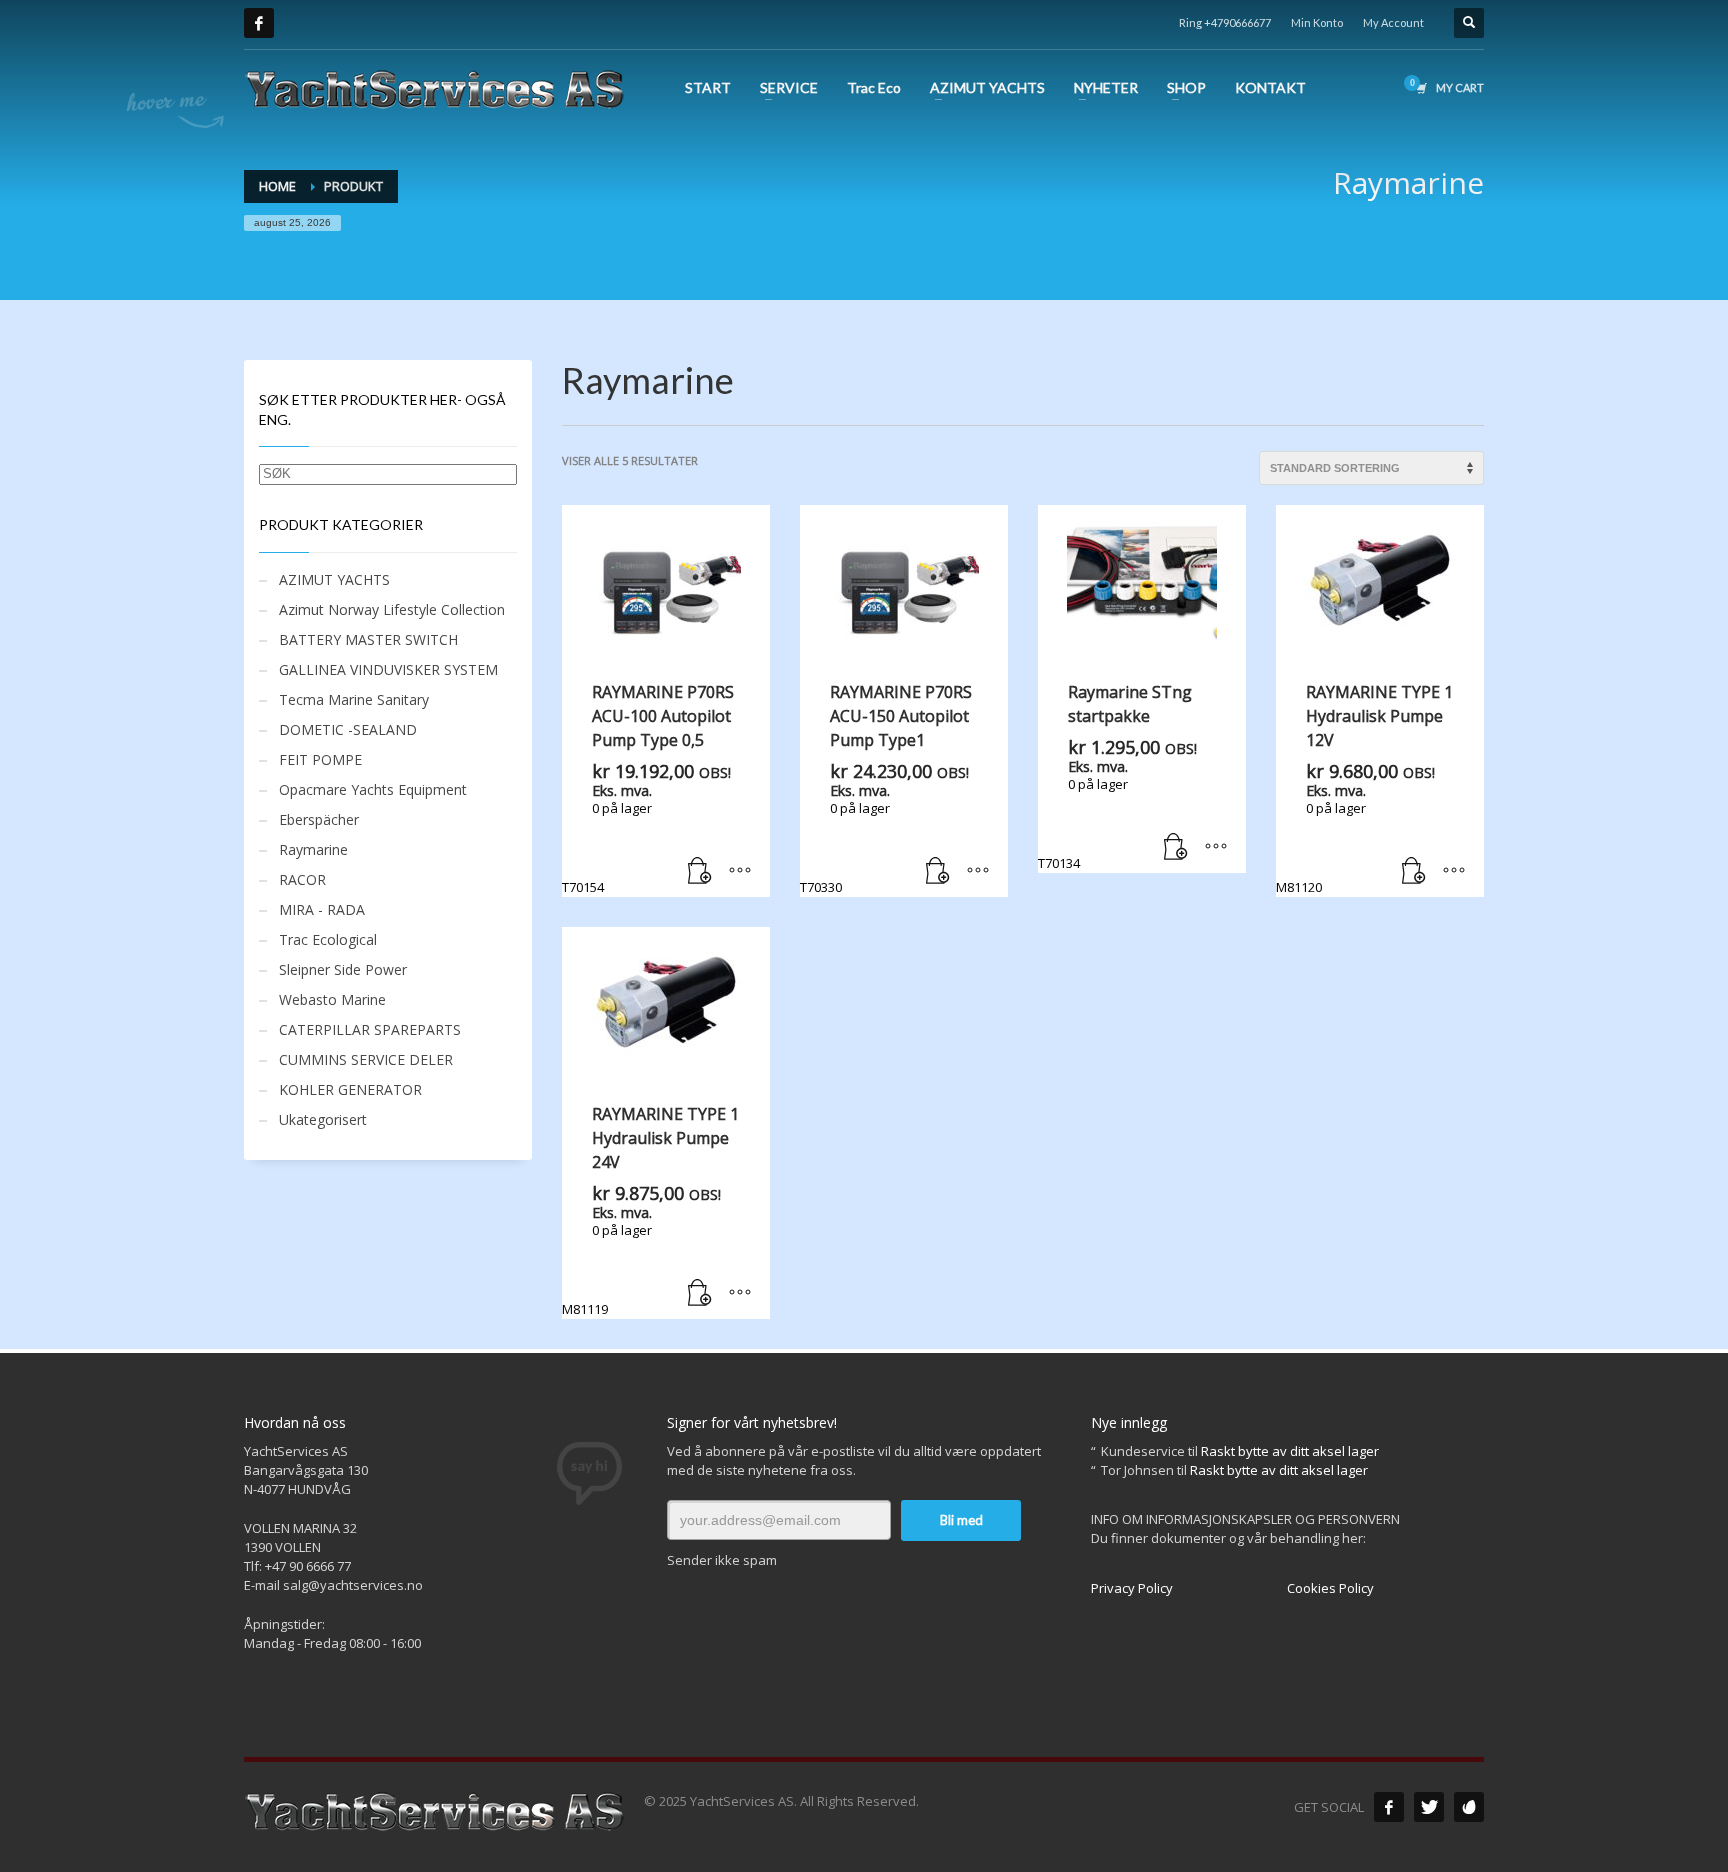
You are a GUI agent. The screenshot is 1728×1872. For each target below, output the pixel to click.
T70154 (648, 788)
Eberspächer (319, 819)
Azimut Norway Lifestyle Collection (392, 609)
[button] (700, 872)
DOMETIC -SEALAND (348, 729)
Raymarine (313, 849)
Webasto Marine (332, 999)
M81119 (650, 1210)
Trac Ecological (328, 939)
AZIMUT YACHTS (334, 579)
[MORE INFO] (740, 872)
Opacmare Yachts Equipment (373, 789)
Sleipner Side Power (343, 969)
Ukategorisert (323, 1119)
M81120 (1364, 788)
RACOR (302, 879)
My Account (1393, 22)
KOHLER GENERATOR (350, 1089)
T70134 (1117, 776)
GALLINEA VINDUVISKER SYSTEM (388, 669)
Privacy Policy (1132, 1588)
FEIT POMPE (320, 759)
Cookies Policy (1330, 1588)
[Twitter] (1429, 1807)
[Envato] (1469, 1807)
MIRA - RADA (322, 909)
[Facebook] (259, 23)
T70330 (886, 788)
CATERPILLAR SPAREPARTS (370, 1029)
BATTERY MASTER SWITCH (368, 639)
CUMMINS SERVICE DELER (366, 1059)
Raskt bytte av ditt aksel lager (1290, 1451)
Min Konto (1317, 22)
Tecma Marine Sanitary (354, 699)
